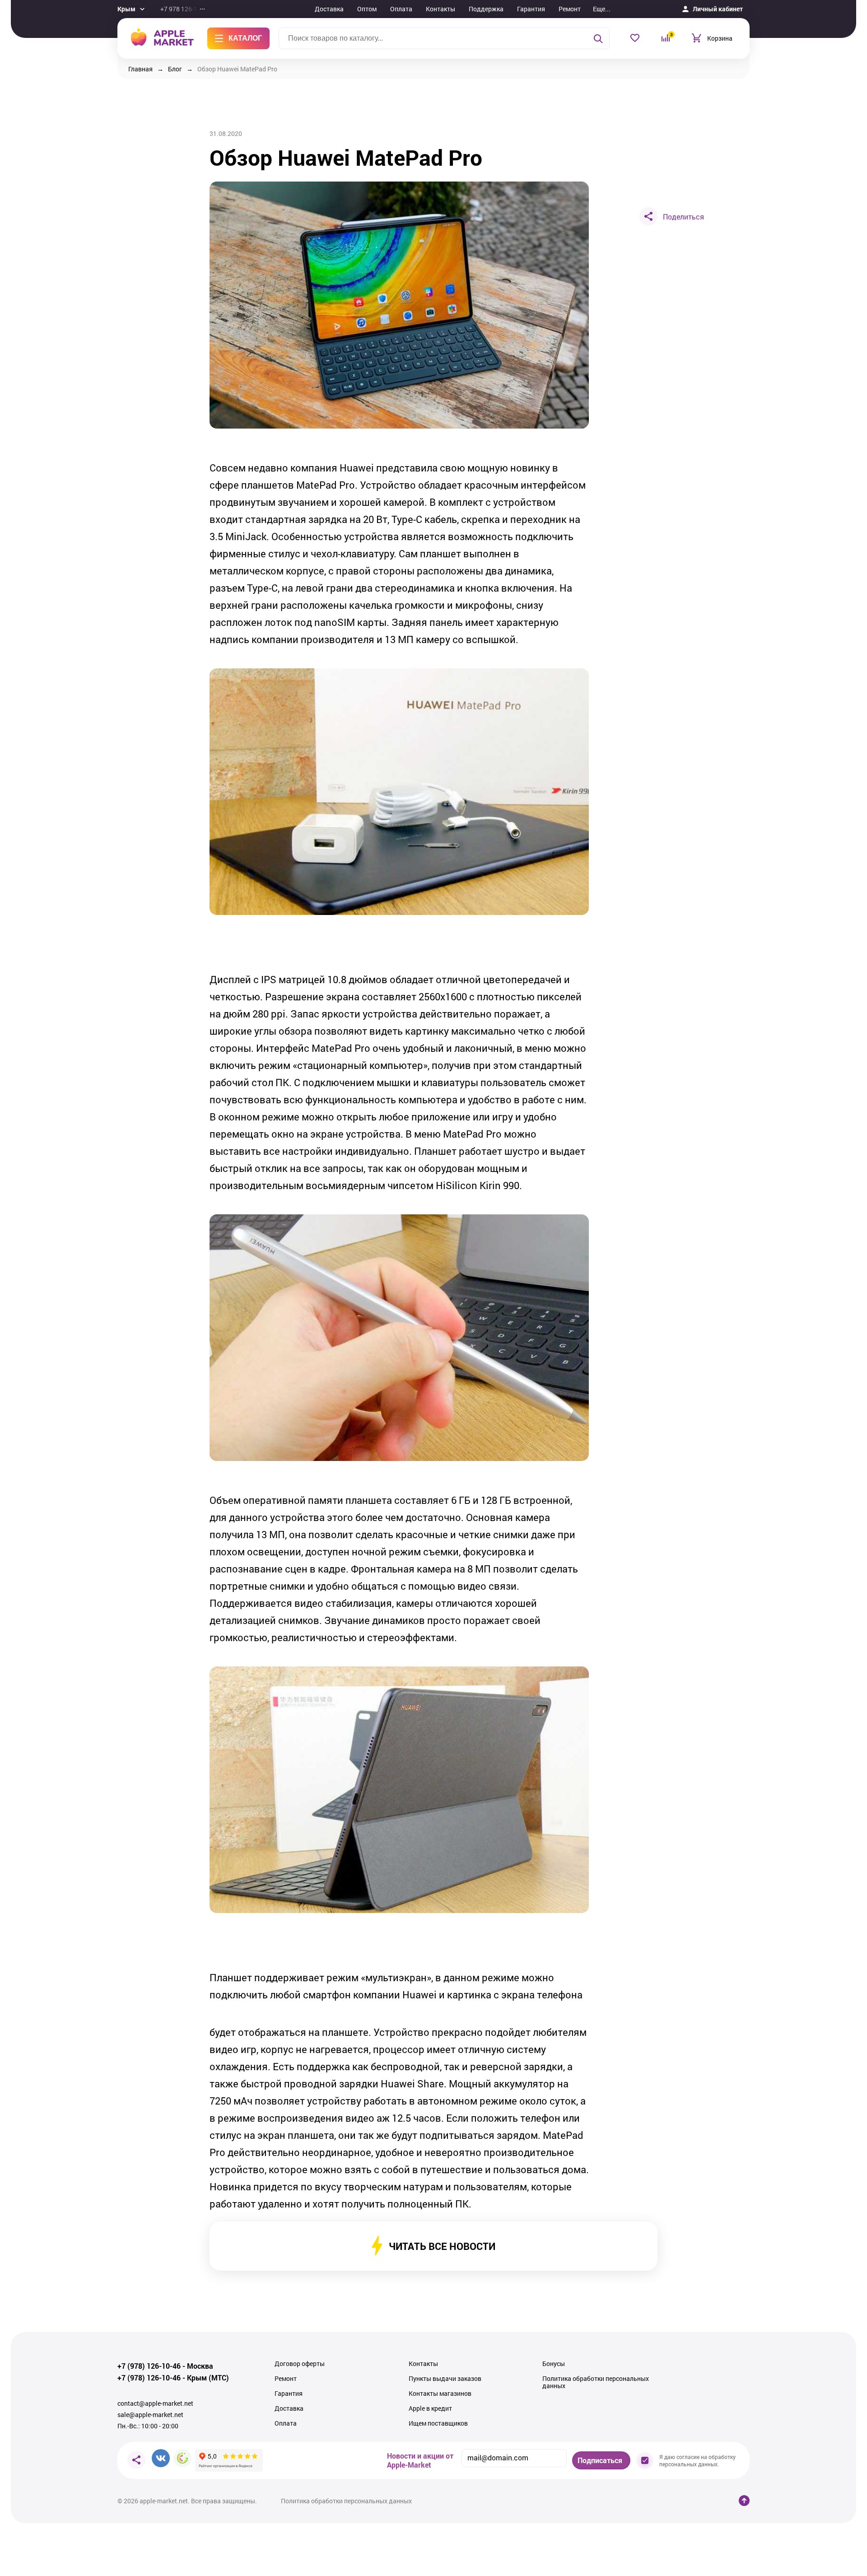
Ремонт (570, 9)
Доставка (329, 9)
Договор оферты (300, 2364)
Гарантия (531, 9)
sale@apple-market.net (150, 2415)
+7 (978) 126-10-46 (149, 2366)
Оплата (401, 9)
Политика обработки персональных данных (596, 2382)
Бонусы (554, 2364)
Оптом (367, 9)
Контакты (440, 9)
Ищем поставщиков (438, 2423)
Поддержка (486, 9)
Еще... (602, 9)
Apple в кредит (430, 2408)
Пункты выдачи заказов (445, 2379)
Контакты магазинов (440, 2394)
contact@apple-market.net (155, 2403)
